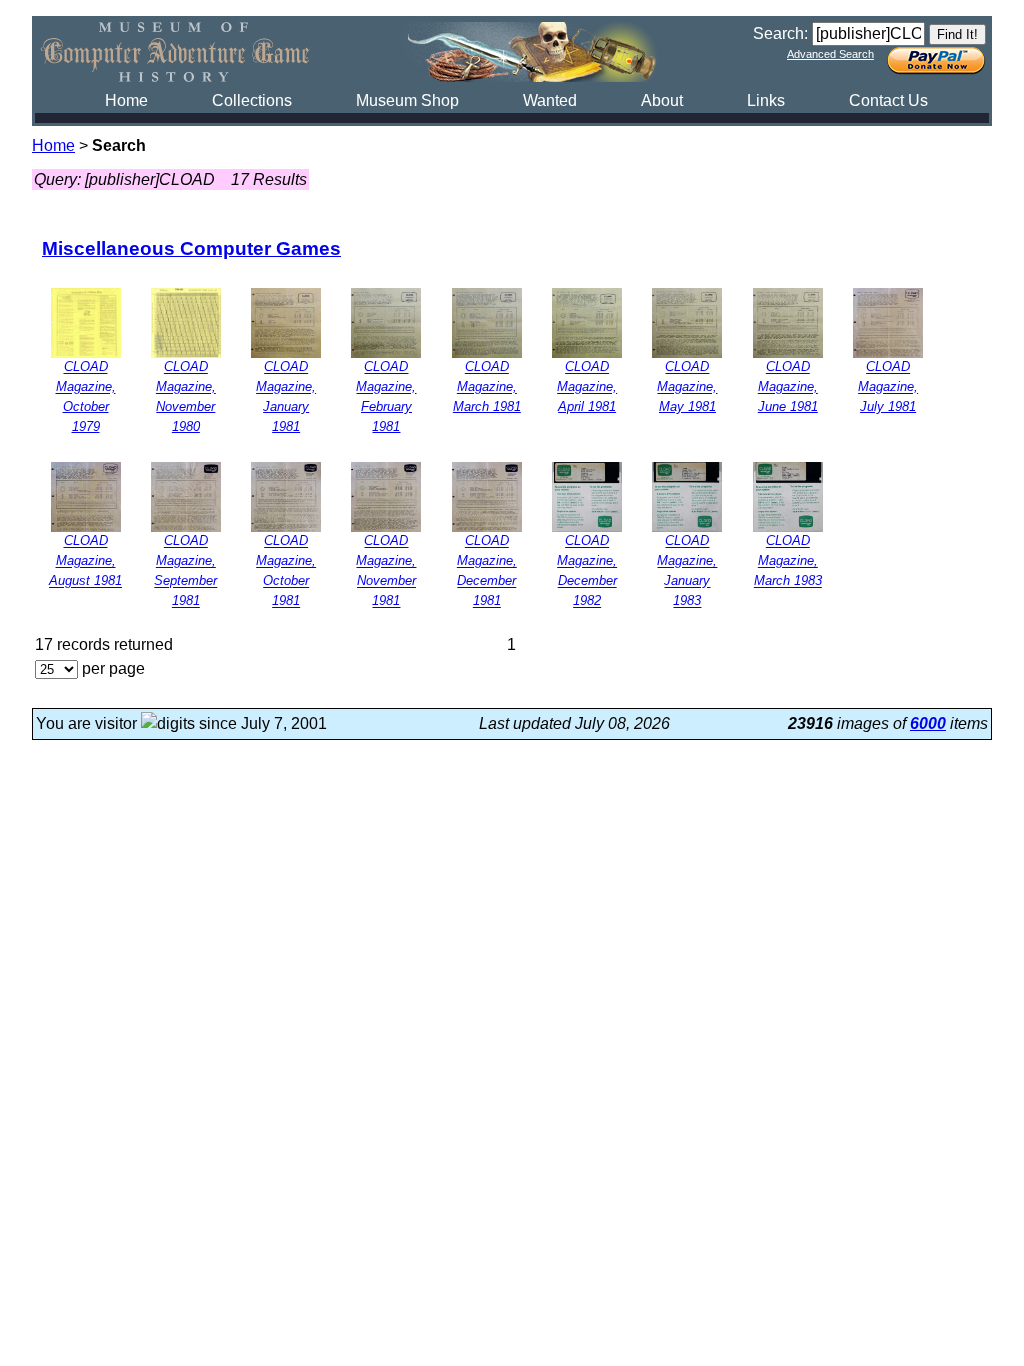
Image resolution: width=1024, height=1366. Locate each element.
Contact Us (888, 100)
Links (766, 100)
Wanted (550, 100)
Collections (252, 100)
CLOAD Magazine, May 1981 (687, 387)
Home (126, 100)
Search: (780, 33)
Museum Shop (407, 100)
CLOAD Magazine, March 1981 (487, 387)
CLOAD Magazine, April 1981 (587, 387)
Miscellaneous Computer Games (191, 248)
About (662, 100)
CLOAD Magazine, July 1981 (888, 387)
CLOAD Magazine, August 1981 (85, 561)
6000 (928, 723)
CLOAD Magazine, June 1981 (788, 387)
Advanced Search (830, 54)
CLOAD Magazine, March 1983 (788, 561)
